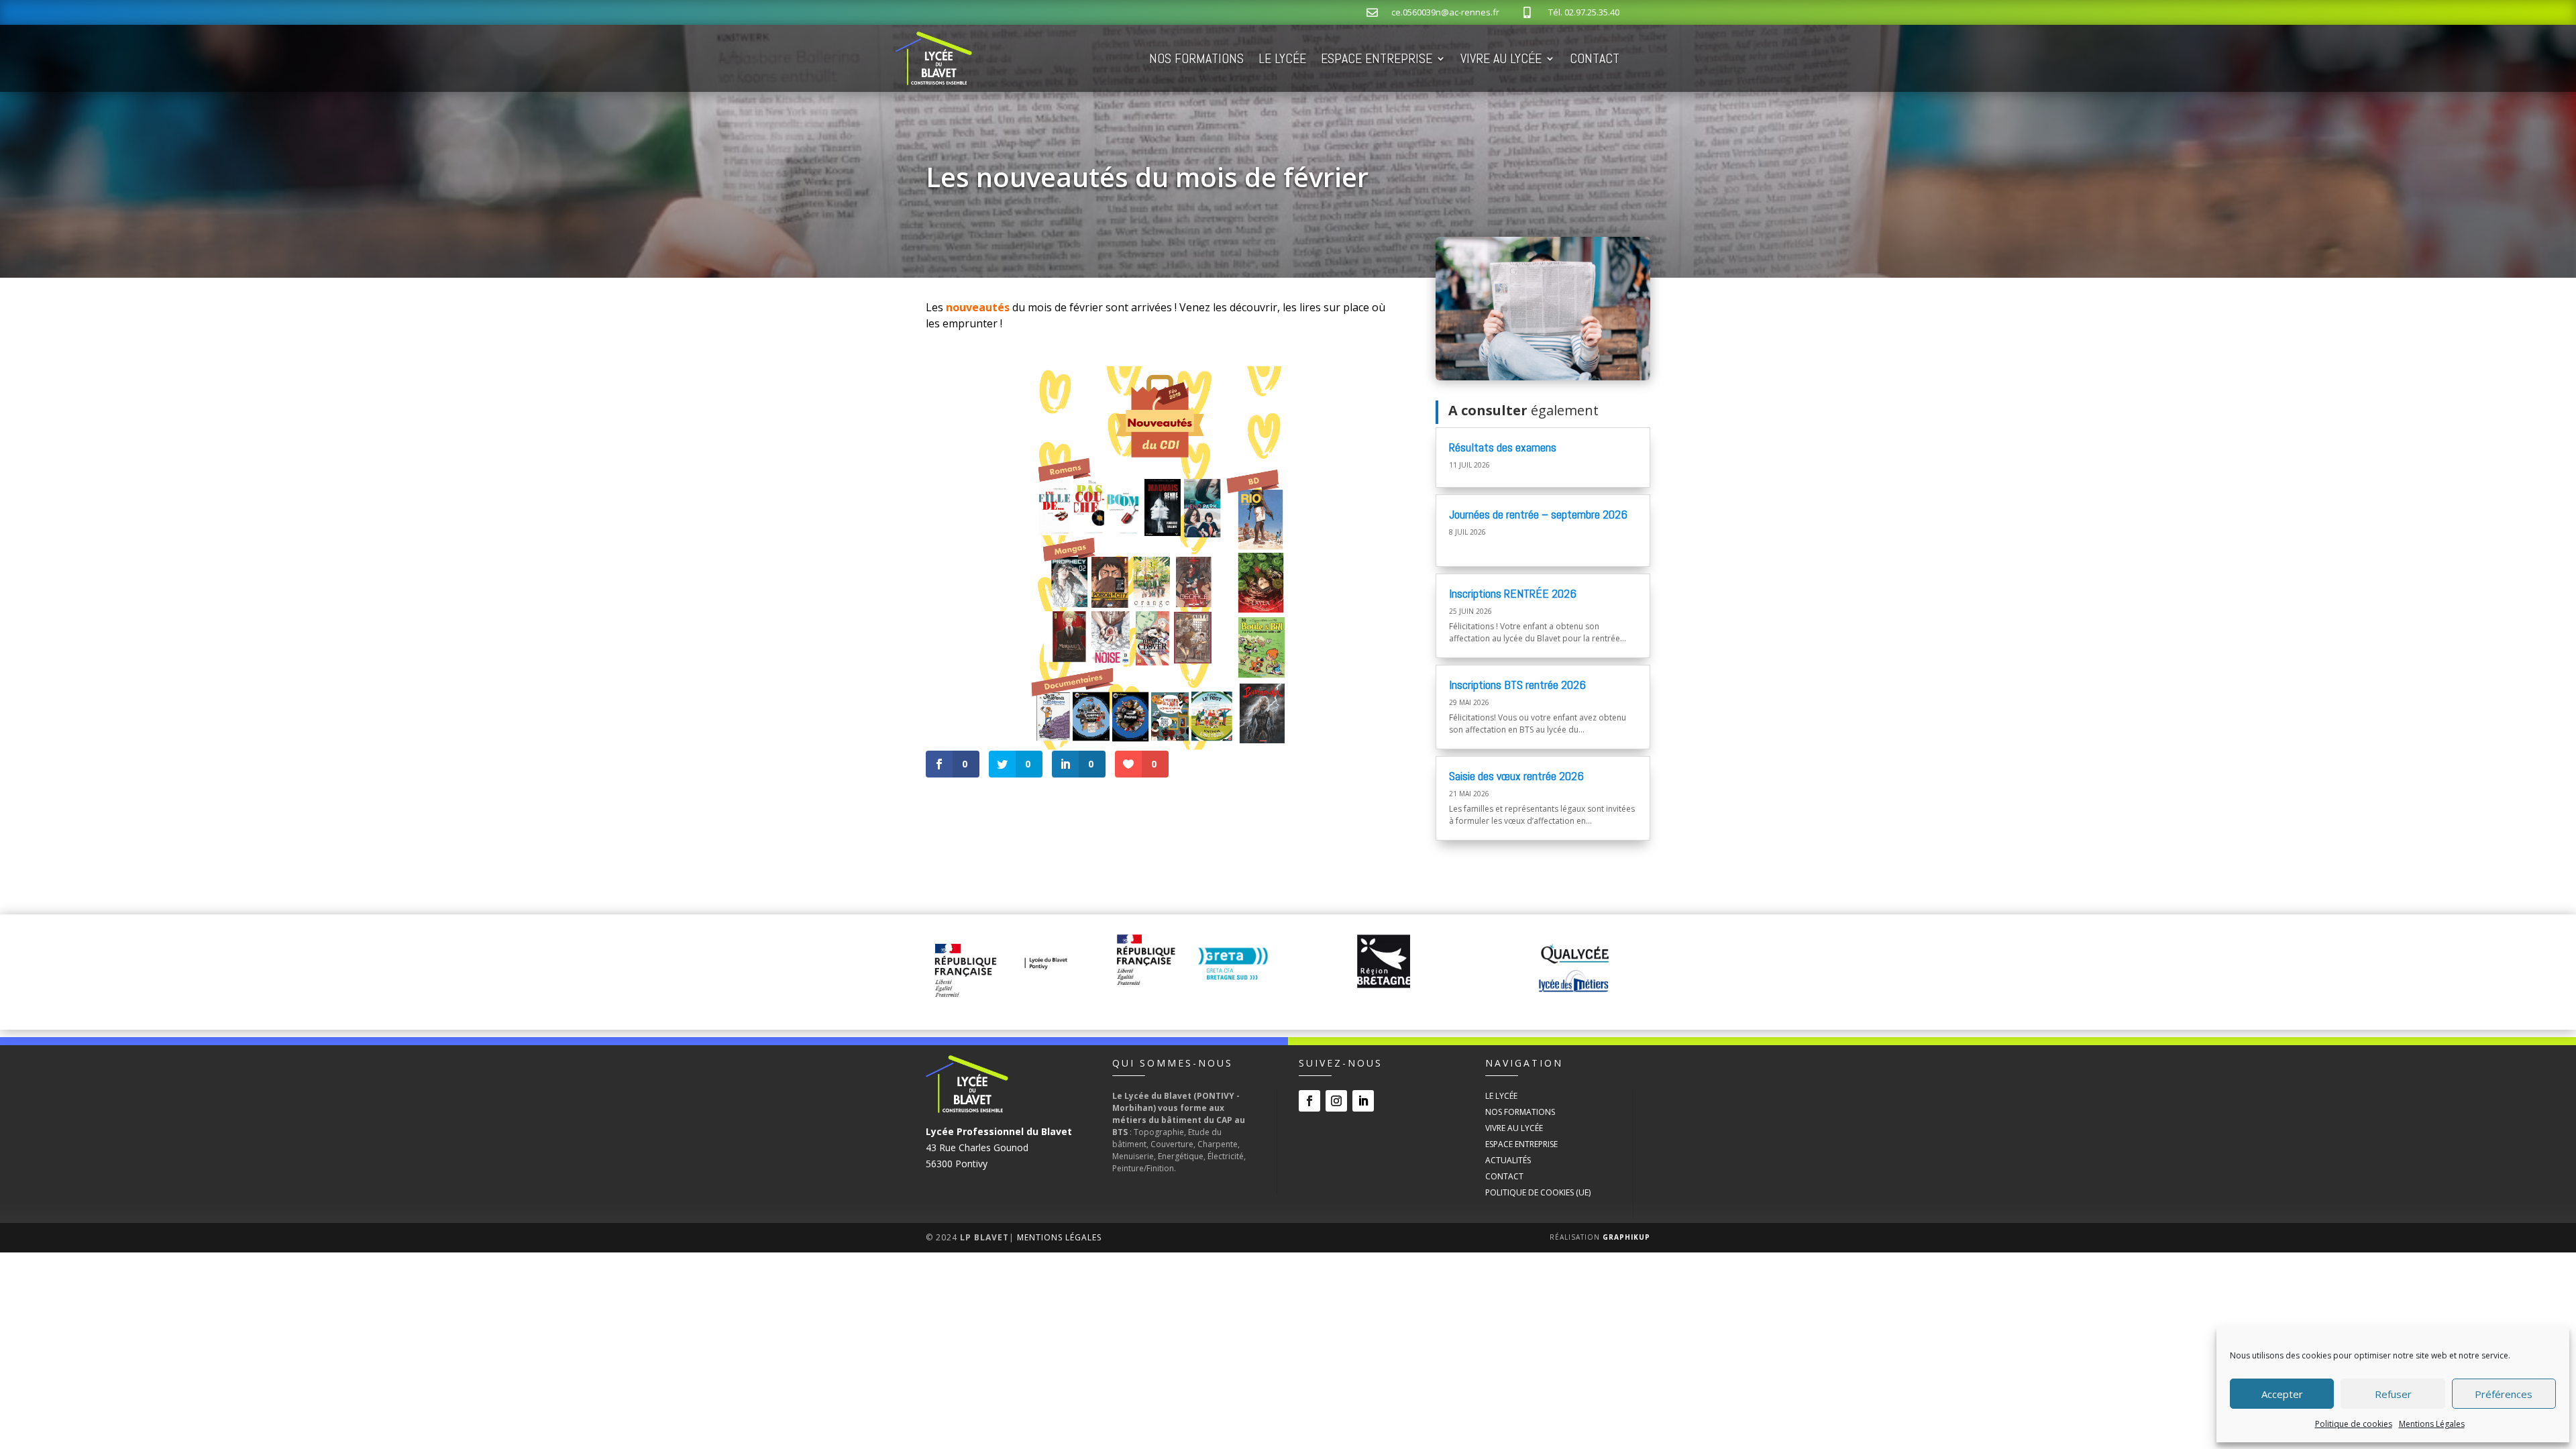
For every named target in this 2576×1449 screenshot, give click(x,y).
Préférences (2504, 1394)
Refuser (2393, 1394)
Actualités (1508, 1160)
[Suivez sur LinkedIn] (1363, 1101)
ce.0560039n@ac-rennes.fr (1445, 12)
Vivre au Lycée (1501, 58)
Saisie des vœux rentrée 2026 (1516, 776)
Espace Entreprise (1377, 58)
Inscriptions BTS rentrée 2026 (1517, 685)
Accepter (2282, 1394)
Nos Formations (1196, 58)
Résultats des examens (1503, 447)
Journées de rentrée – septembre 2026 (1538, 514)
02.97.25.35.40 (1592, 12)
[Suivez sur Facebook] (1309, 1101)
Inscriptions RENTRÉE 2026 (1513, 593)
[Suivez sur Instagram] (1336, 1101)
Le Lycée (1282, 58)
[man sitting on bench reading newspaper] (1543, 377)
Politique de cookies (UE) (1538, 1192)
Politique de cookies (2354, 1424)
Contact (1595, 58)
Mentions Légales (2432, 1424)
